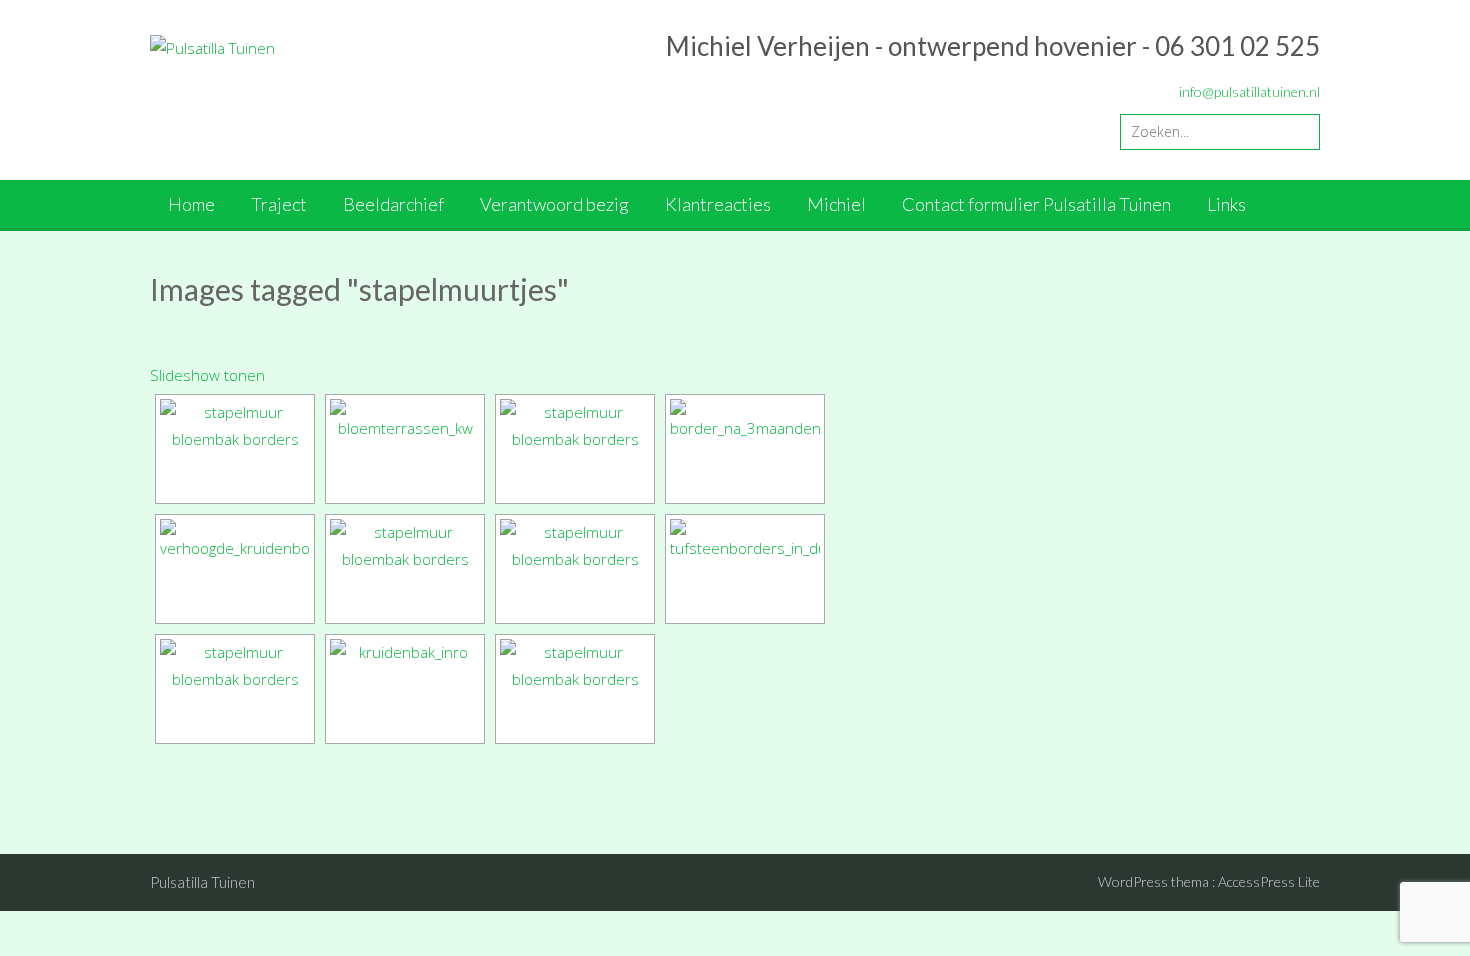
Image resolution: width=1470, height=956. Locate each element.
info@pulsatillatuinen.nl (1249, 91)
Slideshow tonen (207, 375)
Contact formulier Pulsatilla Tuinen (1036, 204)
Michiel (836, 204)
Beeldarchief (393, 204)
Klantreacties (718, 204)
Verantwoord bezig (554, 204)
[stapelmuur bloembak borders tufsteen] (575, 569)
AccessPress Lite (1269, 881)
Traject (279, 204)
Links (1226, 204)
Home (191, 204)
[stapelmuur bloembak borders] (235, 449)
